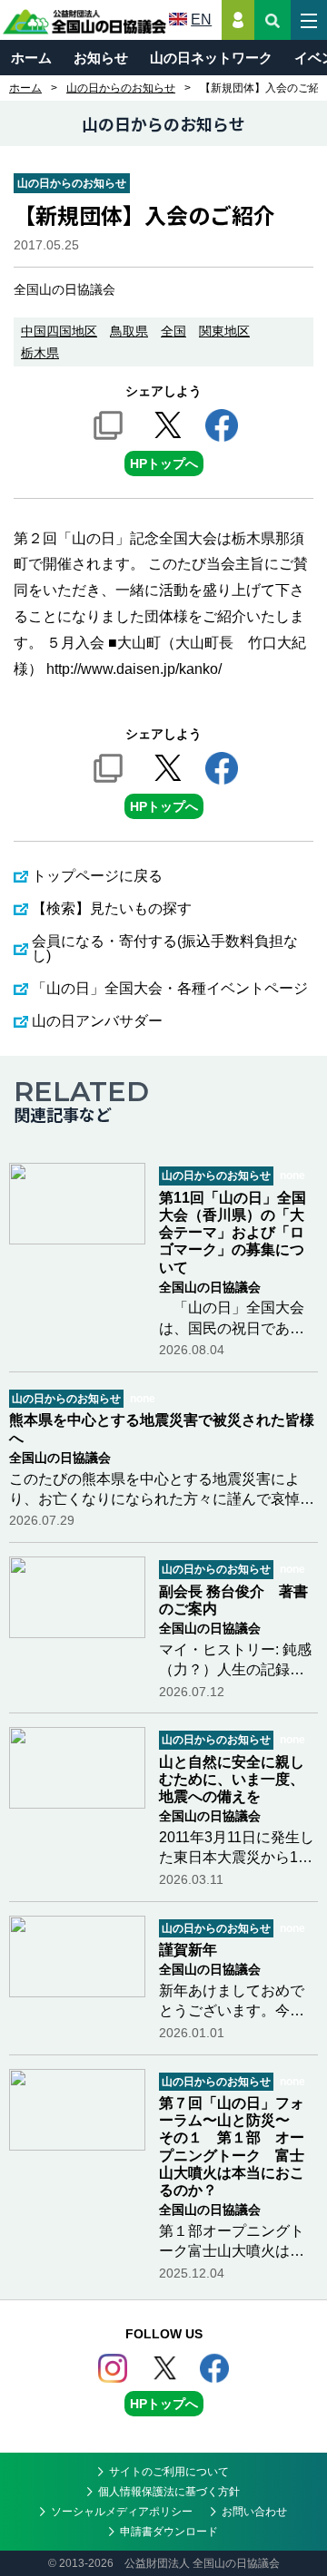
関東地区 (224, 331)
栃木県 (40, 353)
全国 (173, 331)
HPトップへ (164, 463)
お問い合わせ (254, 2512)
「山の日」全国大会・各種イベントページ (170, 988)
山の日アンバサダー (97, 1021)
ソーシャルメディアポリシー (122, 2512)
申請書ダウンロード (169, 2532)
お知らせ (101, 58)
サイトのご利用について (169, 2472)
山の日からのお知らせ (121, 88)
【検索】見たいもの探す (112, 908)
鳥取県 (129, 331)
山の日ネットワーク (211, 58)
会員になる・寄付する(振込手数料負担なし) (165, 948)
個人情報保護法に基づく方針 (169, 2492)
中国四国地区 (59, 331)
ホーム (31, 58)
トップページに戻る (97, 876)
